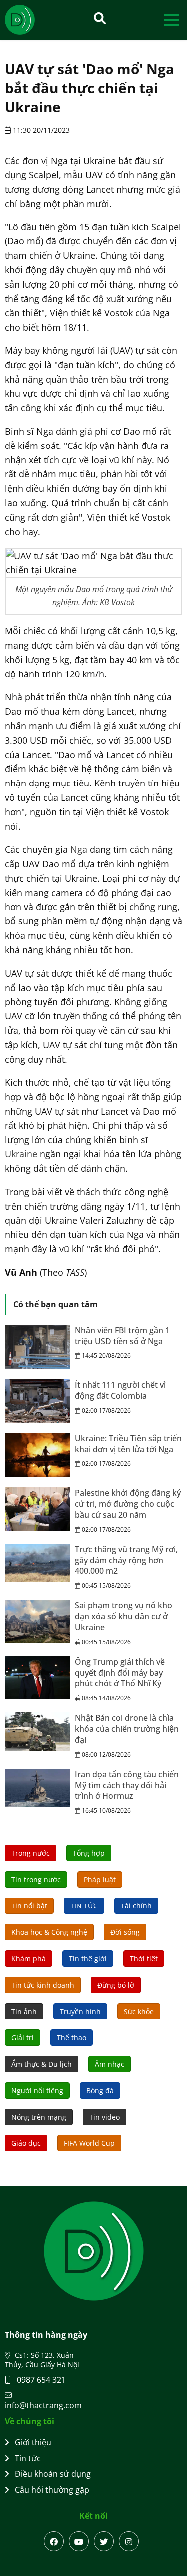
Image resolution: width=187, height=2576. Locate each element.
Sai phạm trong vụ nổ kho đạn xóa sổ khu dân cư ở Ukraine (123, 1616)
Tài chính (136, 1906)
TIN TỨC (84, 1906)
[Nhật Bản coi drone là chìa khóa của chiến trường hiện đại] (37, 1732)
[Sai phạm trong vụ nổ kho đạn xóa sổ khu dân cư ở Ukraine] (37, 1622)
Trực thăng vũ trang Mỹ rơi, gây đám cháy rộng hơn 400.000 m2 (126, 1560)
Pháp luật (100, 1879)
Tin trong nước (36, 1879)
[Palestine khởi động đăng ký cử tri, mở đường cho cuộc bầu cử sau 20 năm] (37, 1509)
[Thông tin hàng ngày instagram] (129, 2541)
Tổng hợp (89, 1853)
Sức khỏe (139, 2011)
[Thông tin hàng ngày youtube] (79, 2541)
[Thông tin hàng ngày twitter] (104, 2541)
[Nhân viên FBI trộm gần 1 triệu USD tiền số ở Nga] (37, 1347)
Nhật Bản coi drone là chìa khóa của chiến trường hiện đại (127, 1729)
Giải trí (23, 2038)
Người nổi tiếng (37, 2090)
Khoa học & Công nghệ (49, 1932)
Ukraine (21, 1154)
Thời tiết (144, 1959)
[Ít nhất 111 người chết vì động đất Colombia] (37, 1401)
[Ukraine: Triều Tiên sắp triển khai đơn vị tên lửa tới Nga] (37, 1455)
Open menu (171, 20)
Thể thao (72, 2038)
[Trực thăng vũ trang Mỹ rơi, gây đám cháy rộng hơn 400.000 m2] (37, 1563)
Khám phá (29, 1959)
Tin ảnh (24, 2011)
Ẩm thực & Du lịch (42, 2064)
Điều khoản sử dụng (53, 2474)
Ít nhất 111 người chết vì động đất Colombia (120, 1390)
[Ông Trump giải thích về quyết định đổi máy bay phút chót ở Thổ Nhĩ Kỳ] (37, 1678)
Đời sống (125, 1932)
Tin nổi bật (29, 1906)
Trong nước (31, 1853)
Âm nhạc (109, 2064)
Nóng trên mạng (39, 2117)
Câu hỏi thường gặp (52, 2490)
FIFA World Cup (89, 2143)
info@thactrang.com (43, 2405)
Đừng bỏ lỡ (116, 1985)
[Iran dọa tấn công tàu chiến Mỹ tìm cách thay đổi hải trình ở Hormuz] (37, 1788)
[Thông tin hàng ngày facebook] (54, 2541)
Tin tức (28, 2458)
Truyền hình (80, 2011)
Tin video (104, 2117)
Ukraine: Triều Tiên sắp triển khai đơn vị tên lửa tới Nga (128, 1444)
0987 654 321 (40, 2380)
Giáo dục (26, 2143)
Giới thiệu (33, 2442)
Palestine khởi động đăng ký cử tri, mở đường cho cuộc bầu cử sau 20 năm (128, 1504)
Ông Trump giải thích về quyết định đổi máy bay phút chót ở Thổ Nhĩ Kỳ (120, 1673)
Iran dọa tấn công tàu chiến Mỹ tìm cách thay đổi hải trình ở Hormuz (127, 1785)
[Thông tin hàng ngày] (30, 20)
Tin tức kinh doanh (43, 1985)
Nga (79, 849)
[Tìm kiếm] (100, 18)
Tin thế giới (88, 1959)
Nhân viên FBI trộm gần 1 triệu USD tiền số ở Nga (122, 1336)
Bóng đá (100, 2090)
